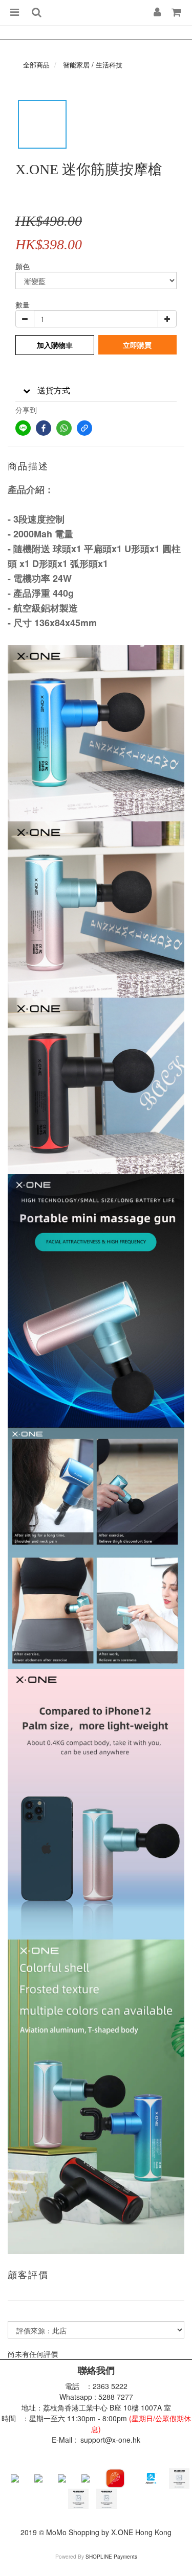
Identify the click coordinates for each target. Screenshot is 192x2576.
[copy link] (84, 428)
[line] (23, 428)
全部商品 (36, 65)
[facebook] (44, 428)
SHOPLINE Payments (111, 2557)
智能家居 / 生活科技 (93, 65)
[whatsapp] (64, 428)
